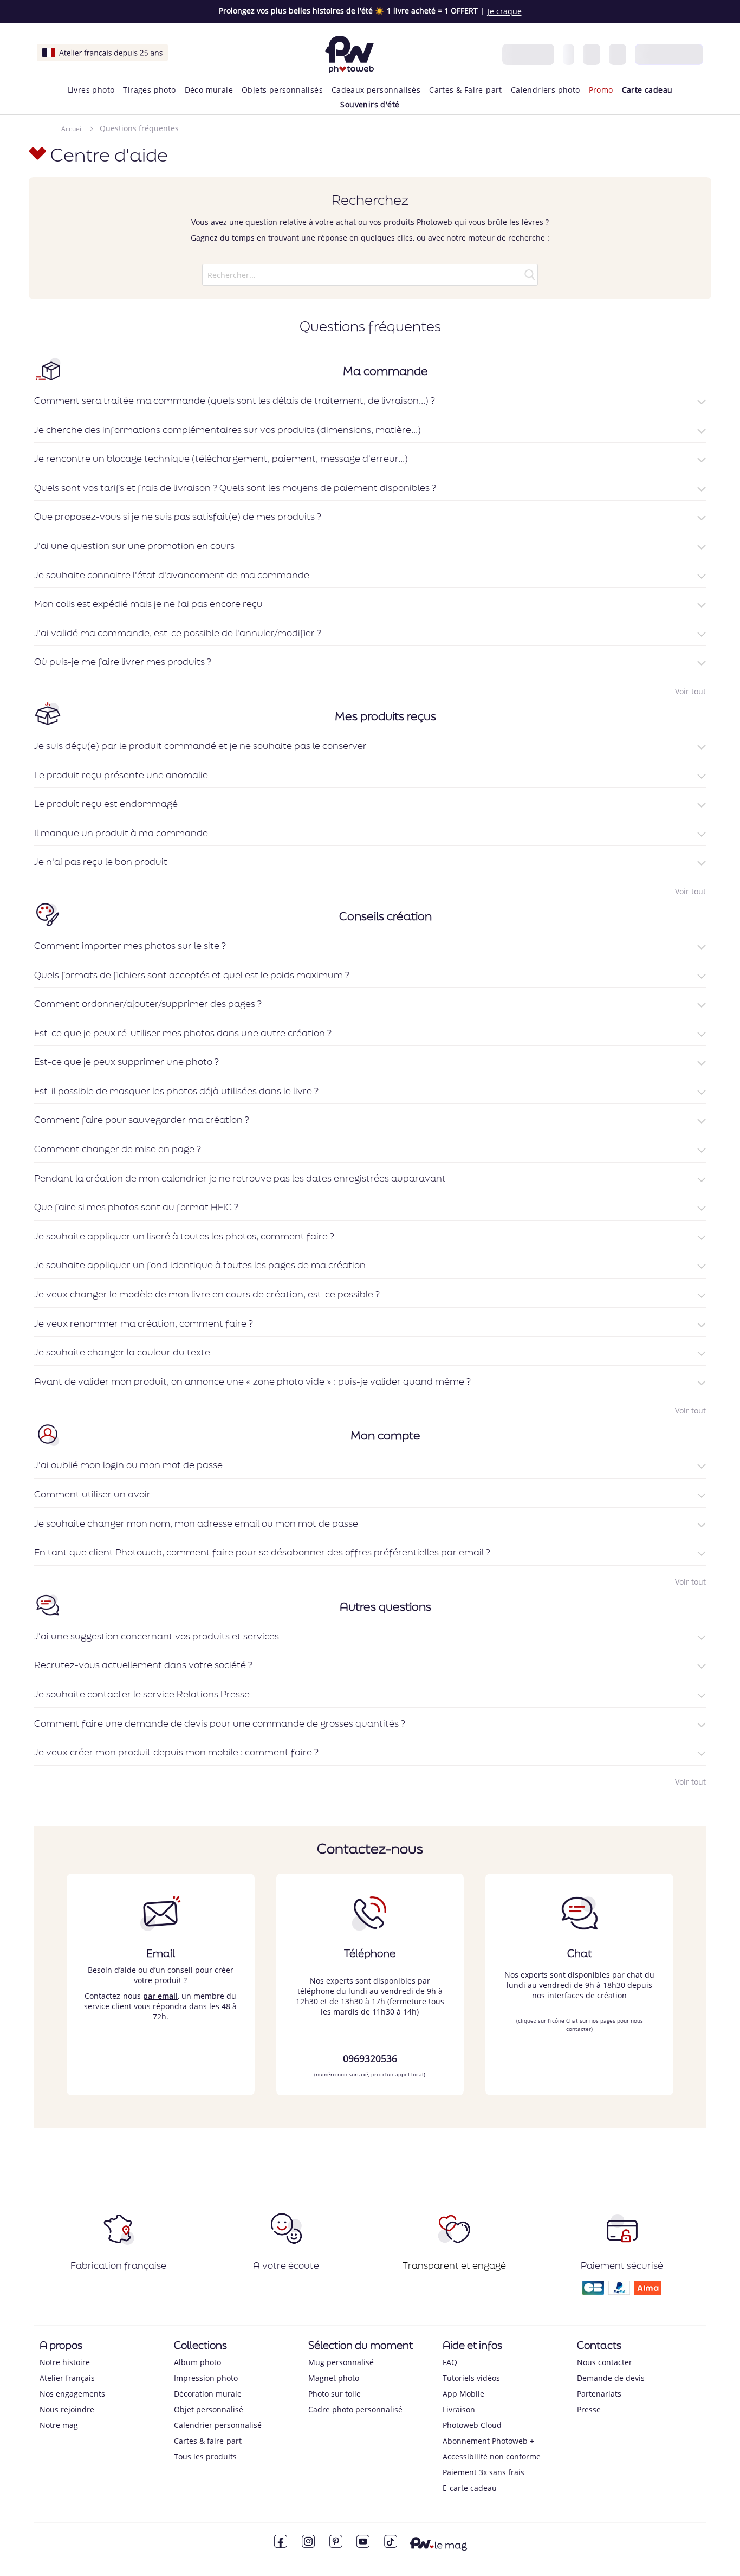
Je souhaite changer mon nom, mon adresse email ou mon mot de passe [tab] (196, 1523)
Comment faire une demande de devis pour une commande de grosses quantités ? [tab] (220, 1723)
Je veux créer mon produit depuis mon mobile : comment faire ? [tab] (176, 1752)
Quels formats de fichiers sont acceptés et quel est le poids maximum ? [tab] (192, 975)
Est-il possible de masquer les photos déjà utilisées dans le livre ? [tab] (176, 1091)
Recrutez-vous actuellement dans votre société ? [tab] (143, 1665)
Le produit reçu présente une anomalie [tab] (121, 775)
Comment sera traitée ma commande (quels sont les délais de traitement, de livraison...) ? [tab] (235, 401)
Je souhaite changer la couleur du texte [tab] (122, 1352)
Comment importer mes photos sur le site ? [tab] (130, 946)
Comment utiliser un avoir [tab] (92, 1494)
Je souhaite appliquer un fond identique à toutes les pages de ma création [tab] (200, 1265)
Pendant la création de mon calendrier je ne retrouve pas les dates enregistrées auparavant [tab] (240, 1178)
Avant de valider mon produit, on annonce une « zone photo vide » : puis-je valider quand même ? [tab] (252, 1381)
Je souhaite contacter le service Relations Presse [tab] (142, 1694)
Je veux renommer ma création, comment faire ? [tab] (144, 1323)
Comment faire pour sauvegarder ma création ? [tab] (142, 1120)
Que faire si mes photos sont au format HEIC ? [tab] (136, 1207)
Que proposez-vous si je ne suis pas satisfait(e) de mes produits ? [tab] (178, 517)
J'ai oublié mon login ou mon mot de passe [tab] (128, 1465)
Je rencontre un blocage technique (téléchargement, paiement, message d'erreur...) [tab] (221, 459)
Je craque (505, 11)
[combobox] (370, 275)
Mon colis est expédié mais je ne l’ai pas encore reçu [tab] (148, 604)
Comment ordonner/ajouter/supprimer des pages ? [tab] (148, 1004)
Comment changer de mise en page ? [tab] (118, 1149)
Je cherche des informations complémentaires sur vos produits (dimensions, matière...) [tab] (228, 430)
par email (160, 1996)
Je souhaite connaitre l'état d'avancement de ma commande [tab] (172, 575)
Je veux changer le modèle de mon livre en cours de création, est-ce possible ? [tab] (207, 1294)
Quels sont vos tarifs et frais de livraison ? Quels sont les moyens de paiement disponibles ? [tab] (235, 488)
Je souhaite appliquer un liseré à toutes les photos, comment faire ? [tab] (184, 1236)
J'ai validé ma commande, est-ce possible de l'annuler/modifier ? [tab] (178, 633)
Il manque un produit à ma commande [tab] (121, 833)
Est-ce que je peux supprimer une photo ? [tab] (126, 1062)
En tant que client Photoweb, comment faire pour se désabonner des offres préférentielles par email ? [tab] (262, 1552)
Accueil (72, 129)
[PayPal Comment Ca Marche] (619, 2291)
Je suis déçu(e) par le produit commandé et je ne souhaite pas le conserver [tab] (200, 746)
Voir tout (690, 691)
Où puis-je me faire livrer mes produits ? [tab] (123, 662)
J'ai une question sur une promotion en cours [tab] (134, 546)
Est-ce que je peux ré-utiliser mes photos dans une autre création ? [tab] (183, 1033)
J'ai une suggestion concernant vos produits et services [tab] (157, 1636)
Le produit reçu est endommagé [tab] (106, 804)
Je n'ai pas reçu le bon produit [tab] (101, 862)
